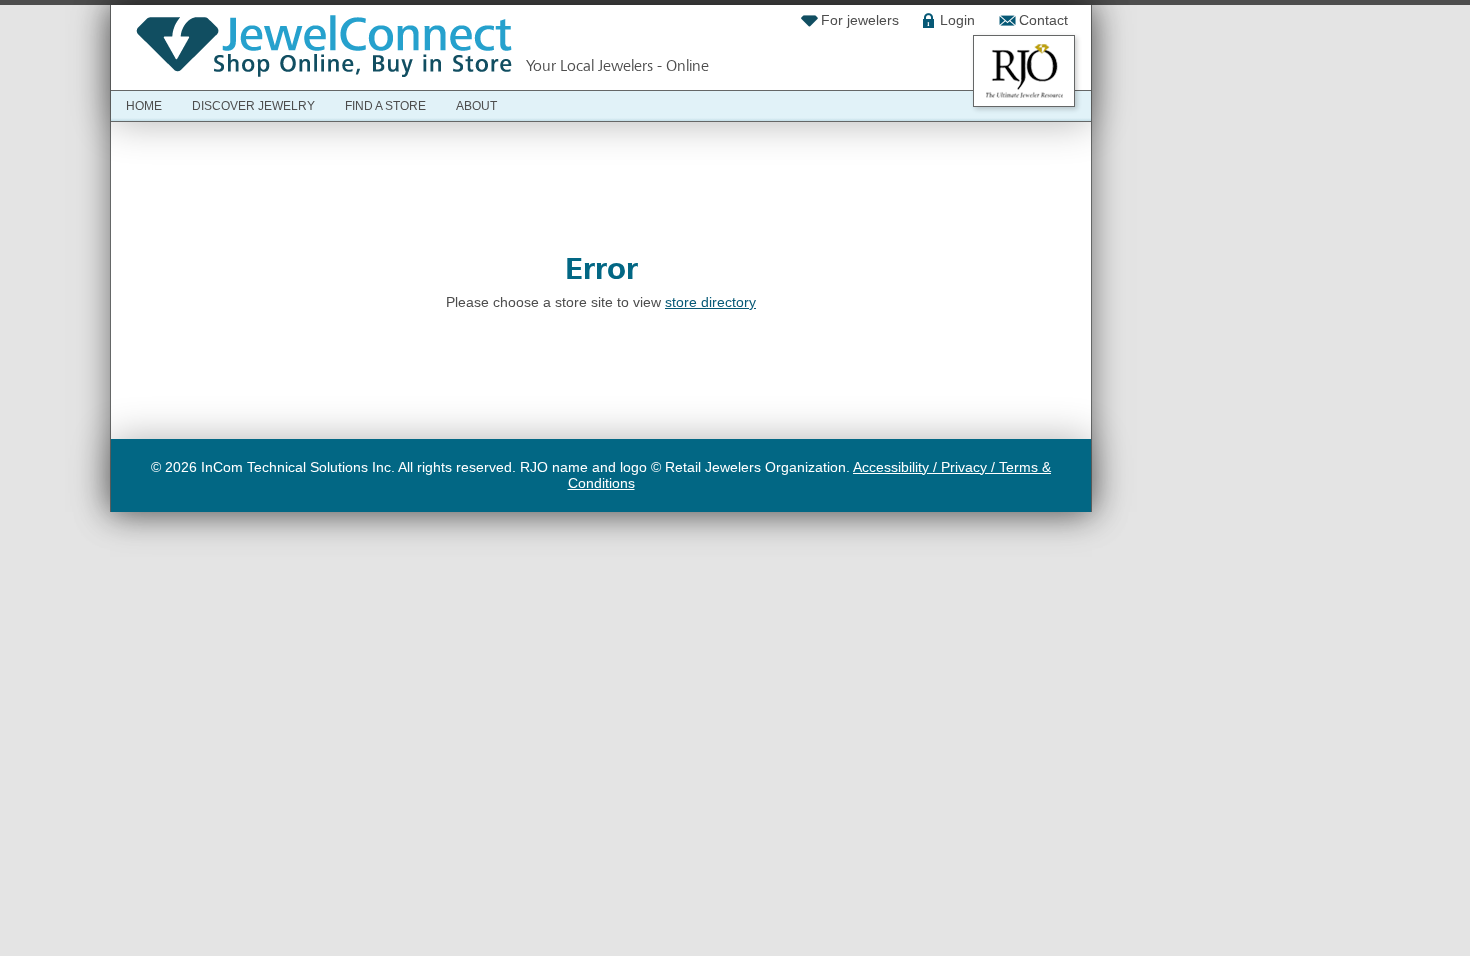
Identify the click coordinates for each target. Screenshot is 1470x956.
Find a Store (385, 106)
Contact (1043, 20)
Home (144, 106)
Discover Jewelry (253, 106)
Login (957, 20)
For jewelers (860, 20)
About (476, 106)
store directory (710, 302)
